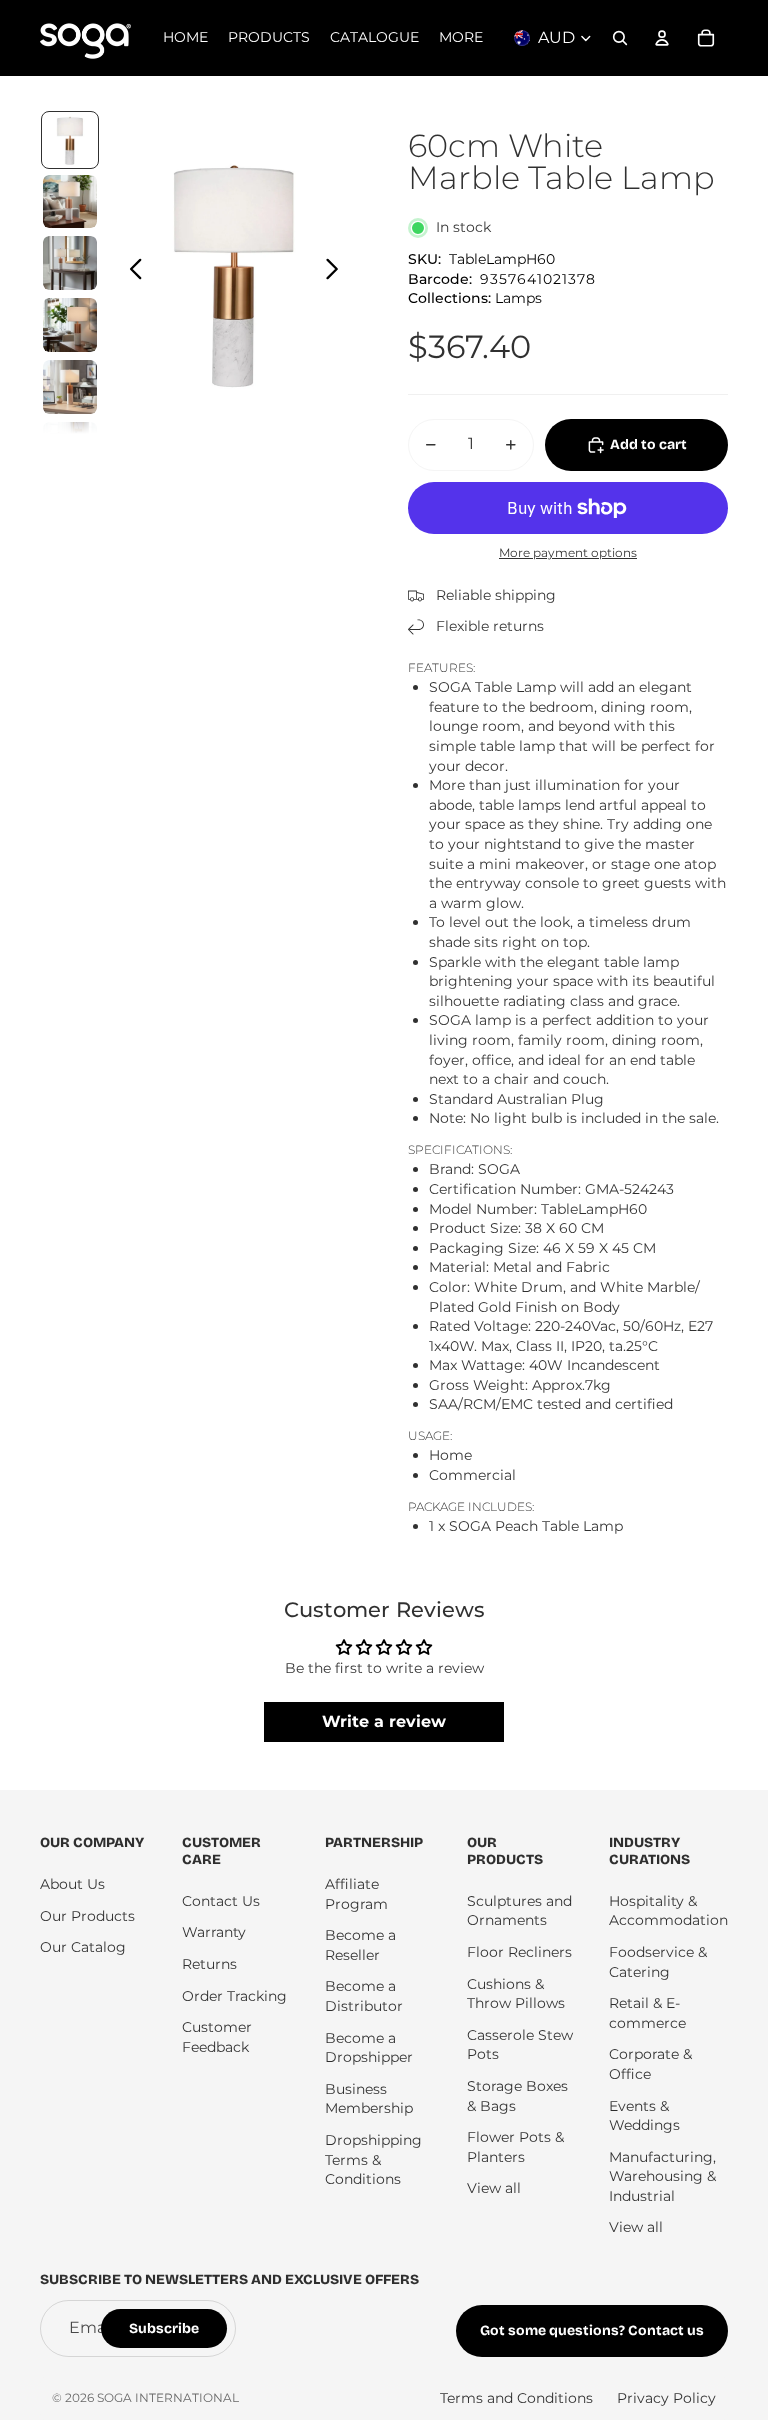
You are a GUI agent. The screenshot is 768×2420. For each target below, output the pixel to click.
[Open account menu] (662, 38)
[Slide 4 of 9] (70, 325)
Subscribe (164, 2328)
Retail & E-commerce (647, 2013)
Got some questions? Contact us (592, 2330)
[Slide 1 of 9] (70, 140)
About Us (72, 1884)
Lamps (518, 298)
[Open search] (620, 38)
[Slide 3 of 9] (70, 263)
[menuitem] (461, 38)
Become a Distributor (364, 1996)
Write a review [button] (384, 1721)
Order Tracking (234, 1996)
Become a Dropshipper (369, 2048)
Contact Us (221, 1901)
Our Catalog (83, 1947)
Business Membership (369, 2099)
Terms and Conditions (516, 2398)
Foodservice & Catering (658, 1962)
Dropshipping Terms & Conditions (373, 2159)
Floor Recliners (519, 1952)
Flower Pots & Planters (515, 2147)
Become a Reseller (360, 1945)
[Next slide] (337, 272)
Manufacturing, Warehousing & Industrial (662, 2176)
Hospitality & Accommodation (668, 1911)
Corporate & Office (650, 2064)
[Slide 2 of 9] (70, 202)
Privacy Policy (666, 2398)
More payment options (568, 553)
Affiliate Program (356, 1894)
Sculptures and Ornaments (519, 1911)
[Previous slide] (130, 272)
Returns (209, 1964)
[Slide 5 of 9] (70, 387)
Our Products (87, 1916)
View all (494, 2188)
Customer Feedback (217, 2037)
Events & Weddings (644, 2116)
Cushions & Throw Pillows (516, 1994)
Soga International (168, 2397)
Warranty (214, 1932)
